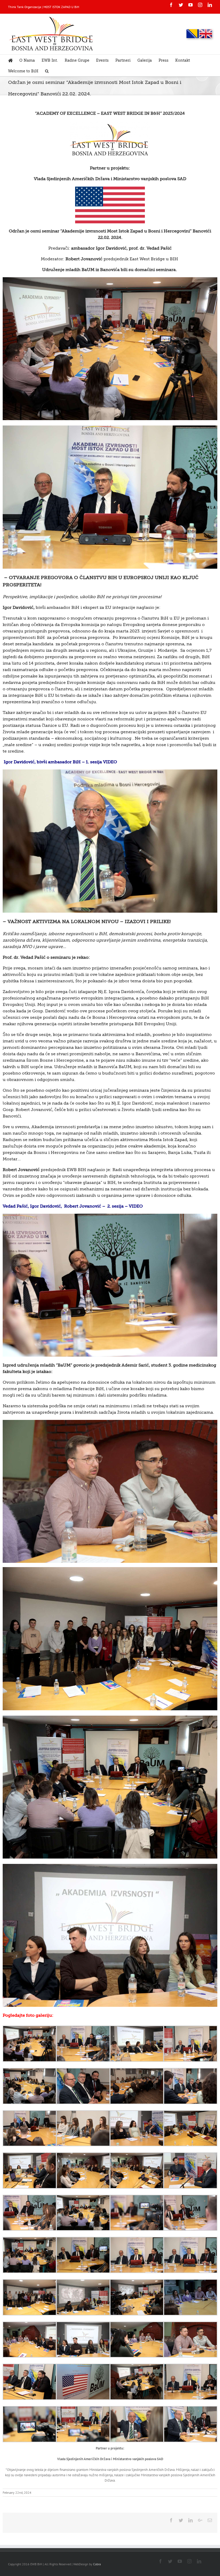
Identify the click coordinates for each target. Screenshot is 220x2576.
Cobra (97, 2564)
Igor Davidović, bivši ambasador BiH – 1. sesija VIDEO (60, 762)
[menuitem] (14, 60)
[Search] (47, 71)
